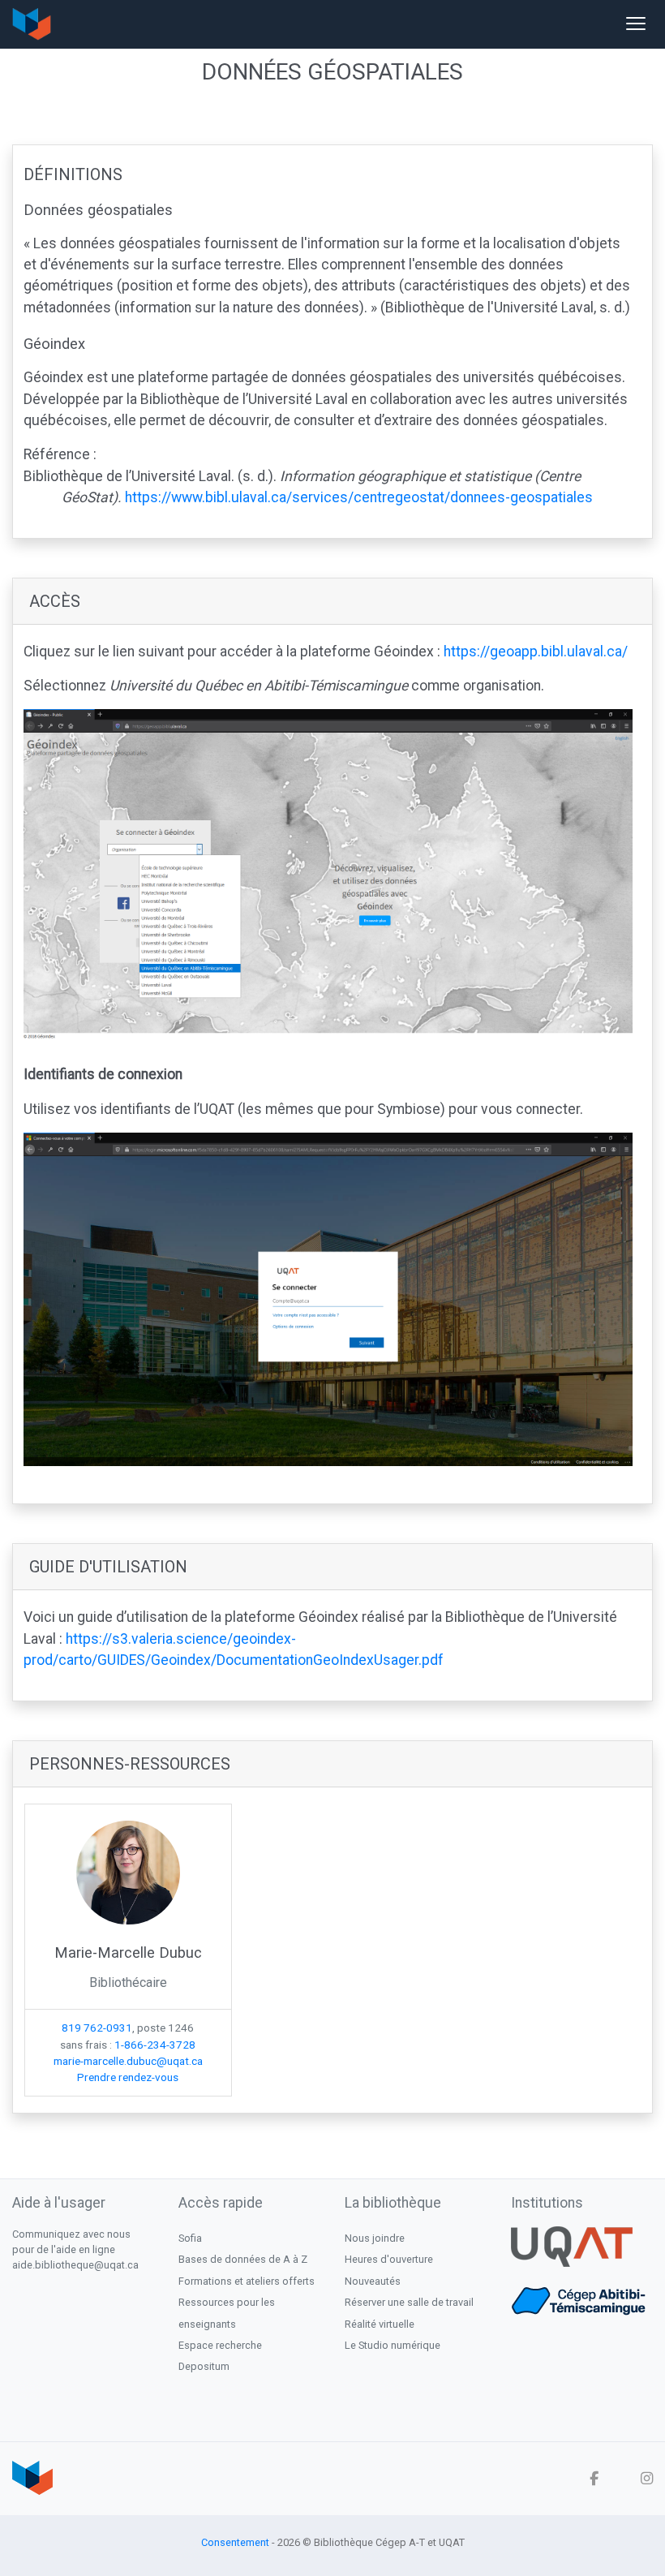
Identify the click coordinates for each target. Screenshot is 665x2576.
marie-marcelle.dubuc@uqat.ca (128, 2061)
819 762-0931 (97, 2028)
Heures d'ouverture (389, 2259)
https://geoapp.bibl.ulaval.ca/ (536, 652)
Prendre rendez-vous (128, 2077)
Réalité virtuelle (380, 2324)
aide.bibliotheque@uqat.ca (75, 2265)
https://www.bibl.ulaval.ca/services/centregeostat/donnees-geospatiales (359, 497)
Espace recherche (220, 2345)
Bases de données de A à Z (243, 2259)
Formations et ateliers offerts (247, 2281)
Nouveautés (373, 2281)
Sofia (190, 2238)
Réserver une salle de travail (409, 2302)
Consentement (235, 2542)
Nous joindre (375, 2238)
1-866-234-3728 (155, 2045)
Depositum (204, 2366)
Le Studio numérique (393, 2345)
